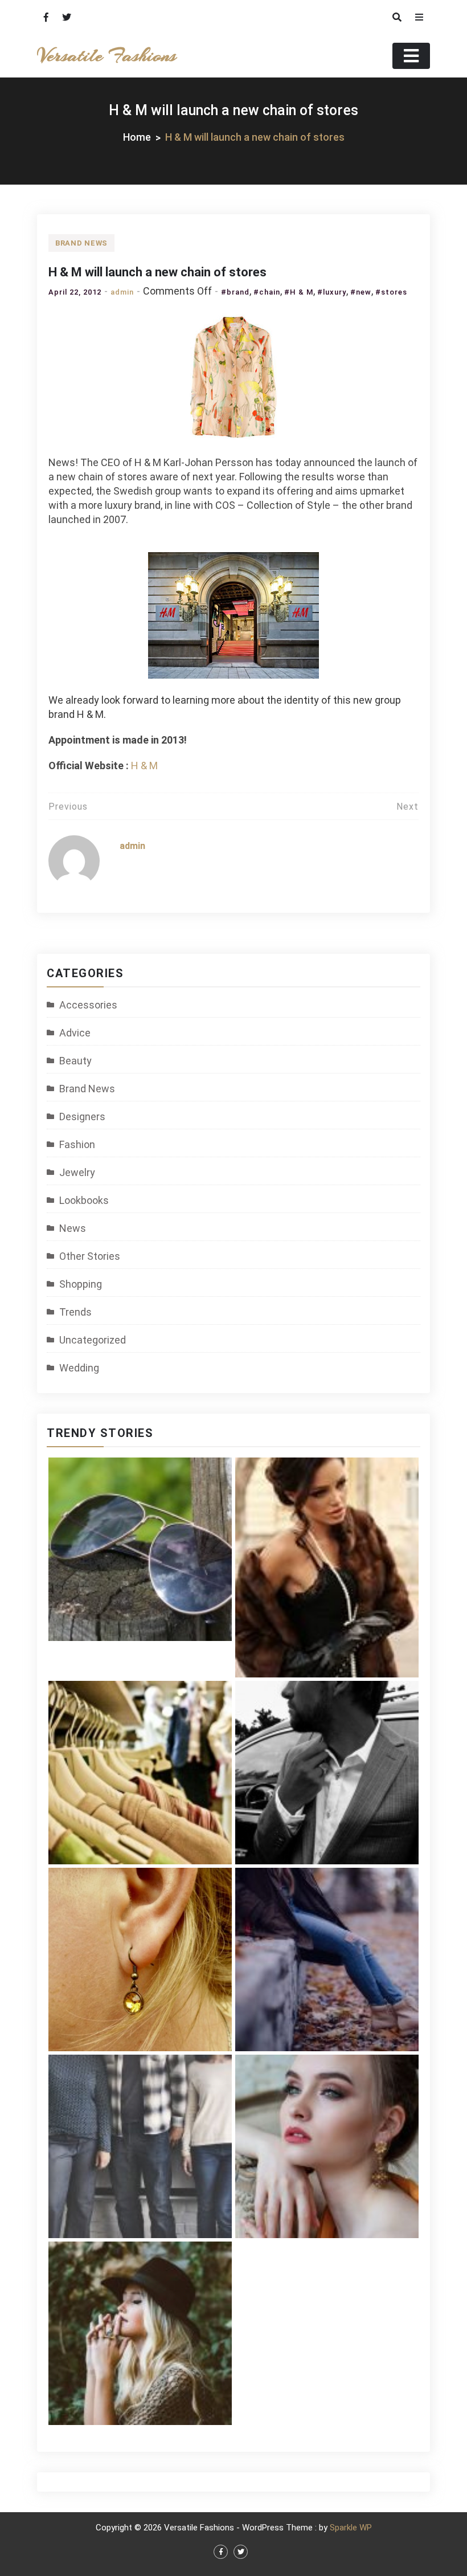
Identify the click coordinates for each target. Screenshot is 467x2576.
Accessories (88, 1005)
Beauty (75, 1061)
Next (407, 807)
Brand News (81, 243)
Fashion (77, 1144)
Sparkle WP (351, 2528)
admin (122, 292)
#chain (267, 292)
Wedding (79, 1368)
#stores (391, 292)
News (73, 1228)
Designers (82, 1116)
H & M (144, 766)
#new (361, 292)
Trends (75, 1312)
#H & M (299, 292)
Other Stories (90, 1256)
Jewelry (77, 1172)
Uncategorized (93, 1340)
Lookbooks (84, 1200)
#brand (235, 292)
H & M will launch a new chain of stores (157, 272)
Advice (75, 1033)
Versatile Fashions (106, 56)
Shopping (81, 1284)
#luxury (332, 292)
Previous (68, 807)
